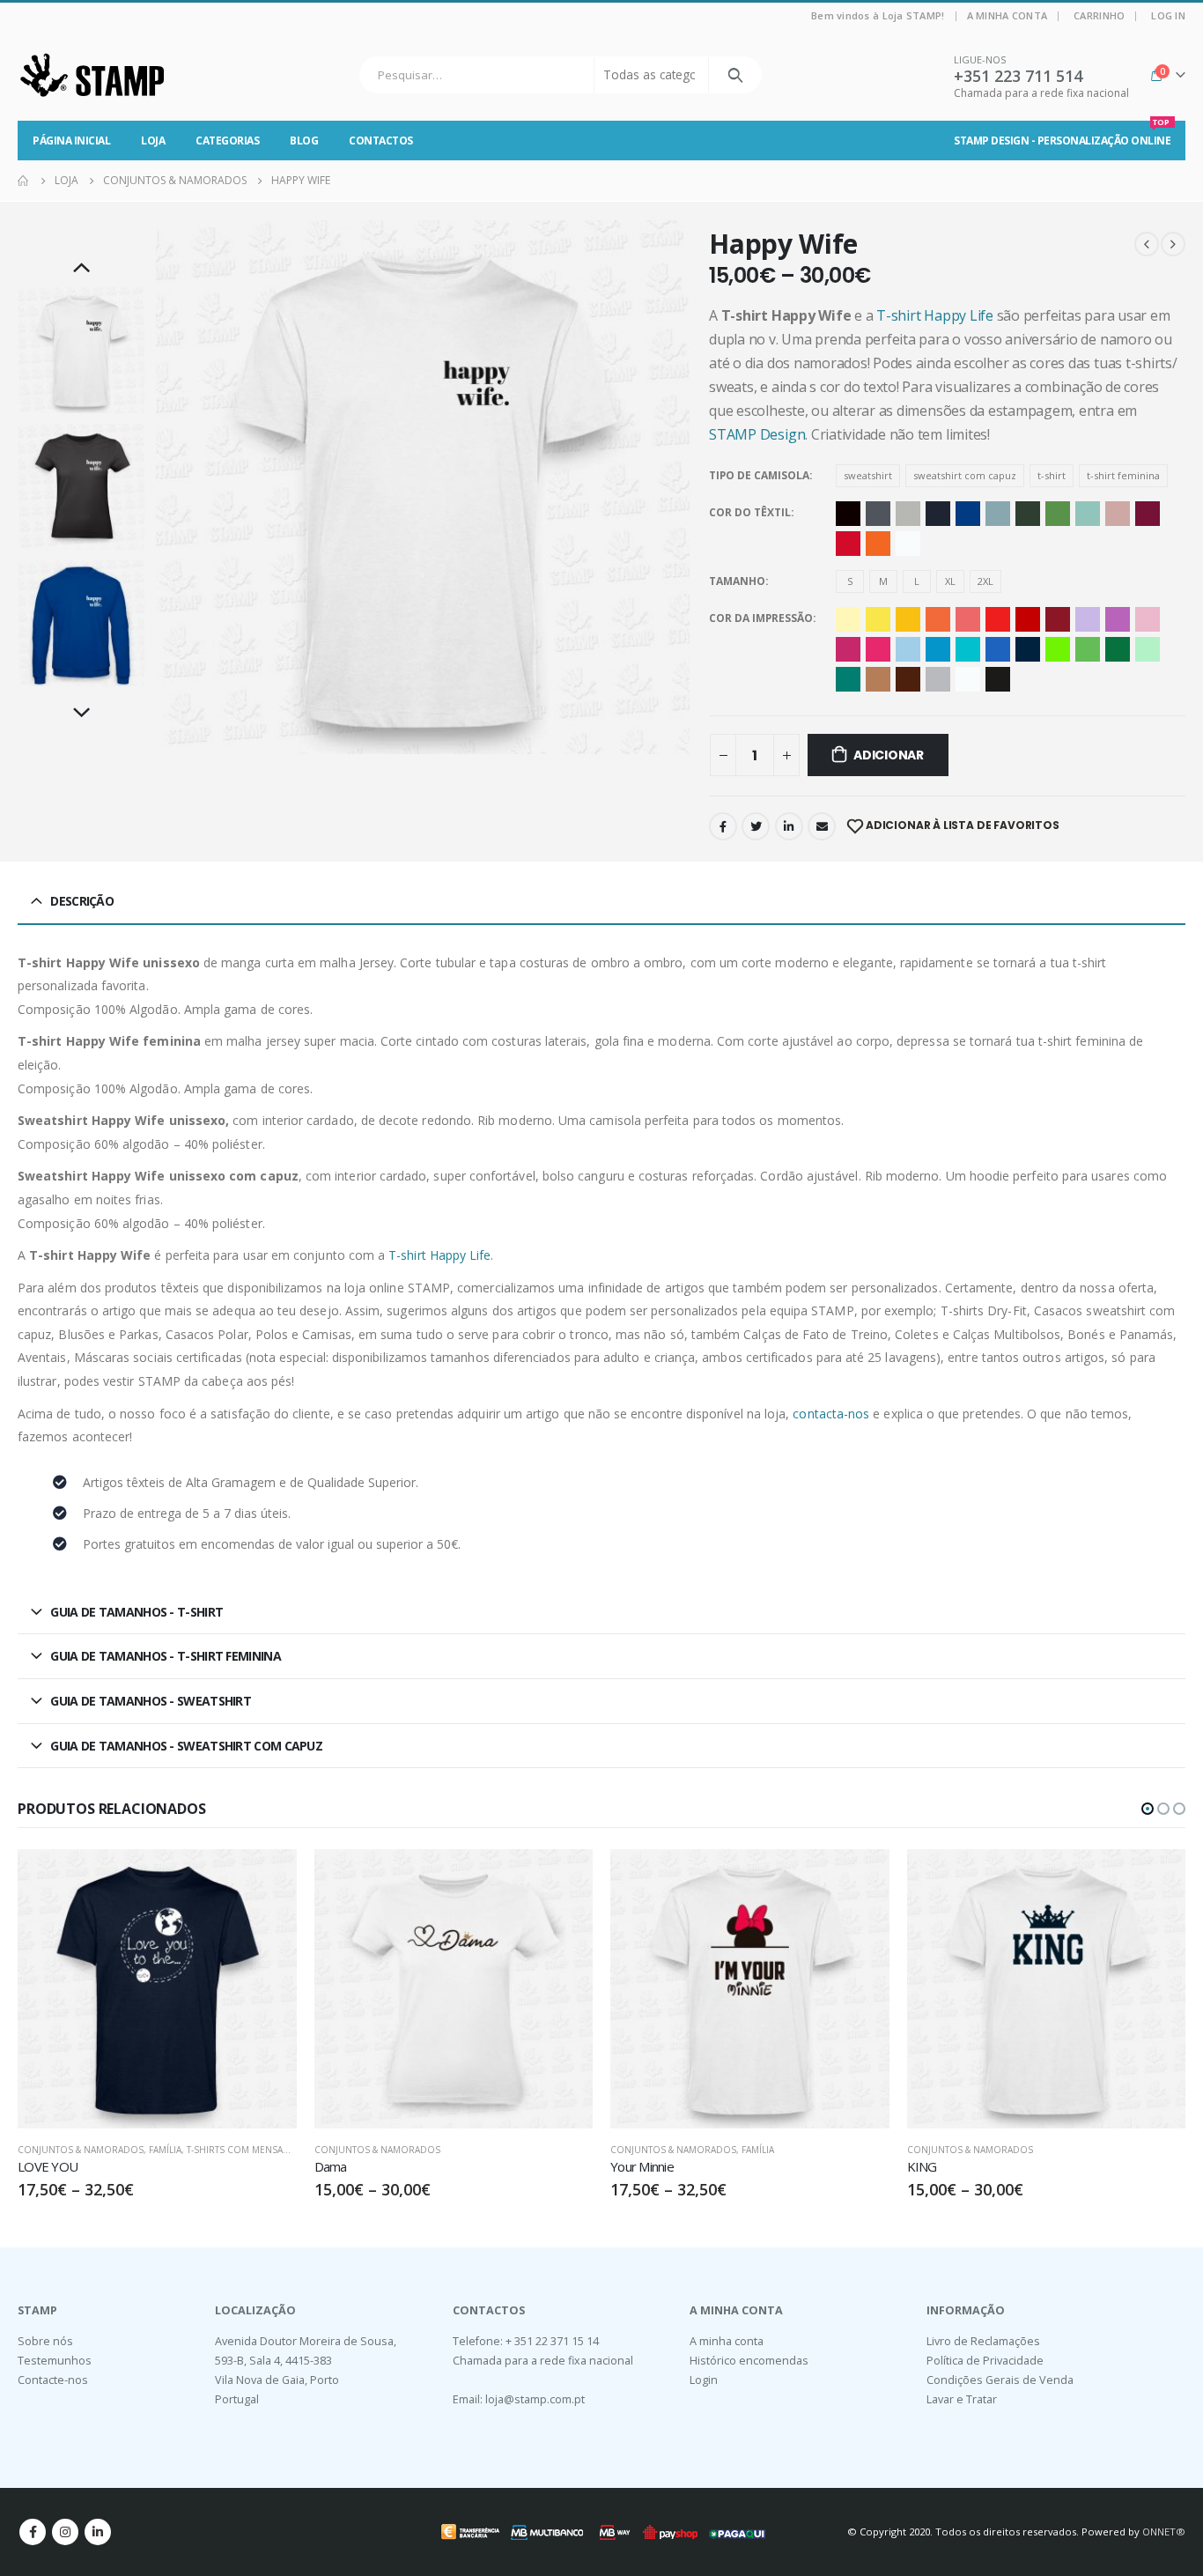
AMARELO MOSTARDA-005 (908, 619)
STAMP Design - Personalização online (1062, 134)
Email (822, 826)
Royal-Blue (968, 514)
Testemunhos (55, 2361)
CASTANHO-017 (908, 679)
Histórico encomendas (749, 2361)
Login (704, 2380)
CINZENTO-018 (938, 679)
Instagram (65, 2532)
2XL (985, 581)
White (908, 544)
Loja (153, 141)
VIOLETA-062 (1118, 619)
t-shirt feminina (1123, 475)
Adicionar (889, 755)
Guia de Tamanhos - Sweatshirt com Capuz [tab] (186, 1746)
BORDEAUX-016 (1058, 619)
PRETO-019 (998, 679)
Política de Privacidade (985, 2361)
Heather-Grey (908, 514)
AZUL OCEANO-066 (968, 649)
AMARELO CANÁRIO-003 (878, 619)
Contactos (381, 141)
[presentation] (159, 487)
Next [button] (82, 714)
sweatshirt (868, 475)
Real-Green (1058, 514)
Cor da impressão (761, 618)
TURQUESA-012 (848, 679)
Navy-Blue (938, 514)
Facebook (723, 826)
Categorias (227, 141)
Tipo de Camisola (759, 475)
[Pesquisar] (735, 75)
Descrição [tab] (82, 901)
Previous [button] (82, 269)
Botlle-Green (1028, 514)
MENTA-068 (1148, 649)
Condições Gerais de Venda (1000, 2380)
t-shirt (1052, 475)
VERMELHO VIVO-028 (998, 619)
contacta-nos (831, 1414)
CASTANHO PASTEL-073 (878, 679)
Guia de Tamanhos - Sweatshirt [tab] (151, 1701)
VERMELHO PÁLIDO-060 (968, 619)
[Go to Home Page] (24, 181)
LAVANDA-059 (1088, 619)
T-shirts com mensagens (247, 2150)
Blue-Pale (998, 514)
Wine (1148, 514)
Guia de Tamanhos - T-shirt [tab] (137, 1612)
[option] (81, 350)
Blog (304, 141)
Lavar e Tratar (962, 2399)
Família (165, 2150)
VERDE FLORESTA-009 (1118, 649)
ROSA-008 (848, 649)
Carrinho (1099, 15)
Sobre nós (45, 2341)
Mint (1088, 514)
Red (848, 544)
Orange (878, 544)
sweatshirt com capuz (965, 475)
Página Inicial (71, 141)
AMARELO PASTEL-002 (848, 619)
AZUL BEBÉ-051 (908, 649)
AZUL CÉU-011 (938, 649)
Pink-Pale (1118, 514)
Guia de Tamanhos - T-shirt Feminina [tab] (166, 1656)
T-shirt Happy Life (935, 315)
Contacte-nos (53, 2380)
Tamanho (737, 581)
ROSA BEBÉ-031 (1148, 619)
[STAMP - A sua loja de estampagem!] (92, 75)
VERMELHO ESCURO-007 (1028, 619)
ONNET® (1164, 2532)
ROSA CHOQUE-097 (878, 649)
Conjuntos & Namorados (81, 2150)
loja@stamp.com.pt (535, 2399)
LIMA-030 (1058, 649)
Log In (1168, 15)
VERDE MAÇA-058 (1088, 649)
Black (848, 514)
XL (950, 581)
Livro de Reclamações (983, 2341)
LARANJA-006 (938, 619)
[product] (157, 1989)
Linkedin (98, 2532)
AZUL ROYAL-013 (998, 649)
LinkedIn (789, 826)
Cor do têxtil (750, 512)
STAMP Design (757, 434)
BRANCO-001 (968, 679)
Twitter (756, 826)
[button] (1148, 1809)
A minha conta (1007, 15)
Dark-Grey (878, 514)
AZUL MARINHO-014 (1028, 649)
